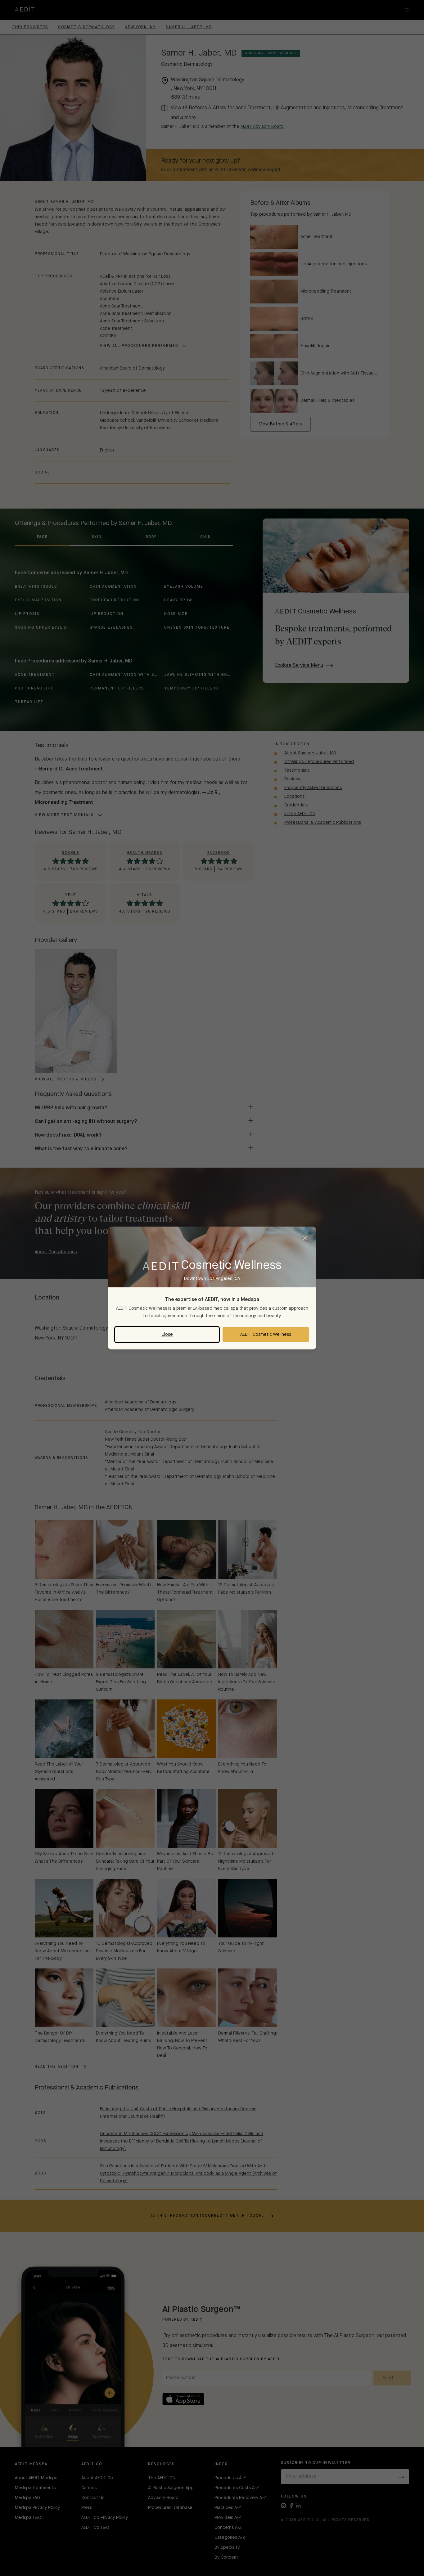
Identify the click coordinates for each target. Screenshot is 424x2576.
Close (167, 1335)
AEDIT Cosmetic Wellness (266, 1335)
